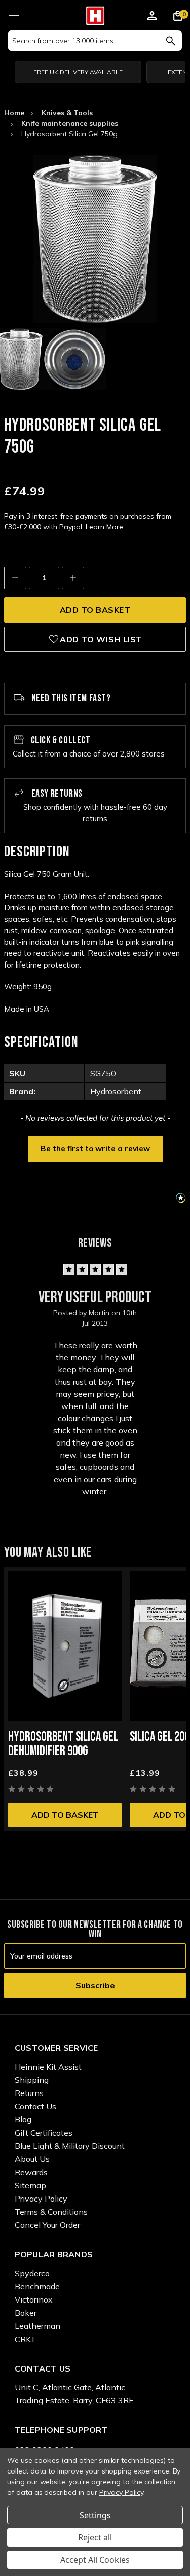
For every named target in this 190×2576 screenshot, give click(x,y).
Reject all (95, 2537)
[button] (95, 1148)
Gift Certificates (44, 2133)
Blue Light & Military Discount (70, 2146)
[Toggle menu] (14, 14)
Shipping (32, 2080)
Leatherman (37, 2326)
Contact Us (35, 2106)
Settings (95, 2515)
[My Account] (152, 17)
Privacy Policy (41, 2199)
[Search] (170, 41)
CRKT (25, 2339)
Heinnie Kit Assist (48, 2067)
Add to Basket (65, 1815)
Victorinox (34, 2299)
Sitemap (30, 2185)
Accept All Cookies (95, 2560)
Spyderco (32, 2273)
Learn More (104, 527)
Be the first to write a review (95, 1148)
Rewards (31, 2172)
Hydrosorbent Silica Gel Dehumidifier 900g (63, 1744)
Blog (23, 2119)
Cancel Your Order (47, 2225)
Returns (29, 2093)
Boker (26, 2313)
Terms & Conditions (51, 2212)
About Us (32, 2159)
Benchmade (37, 2286)
